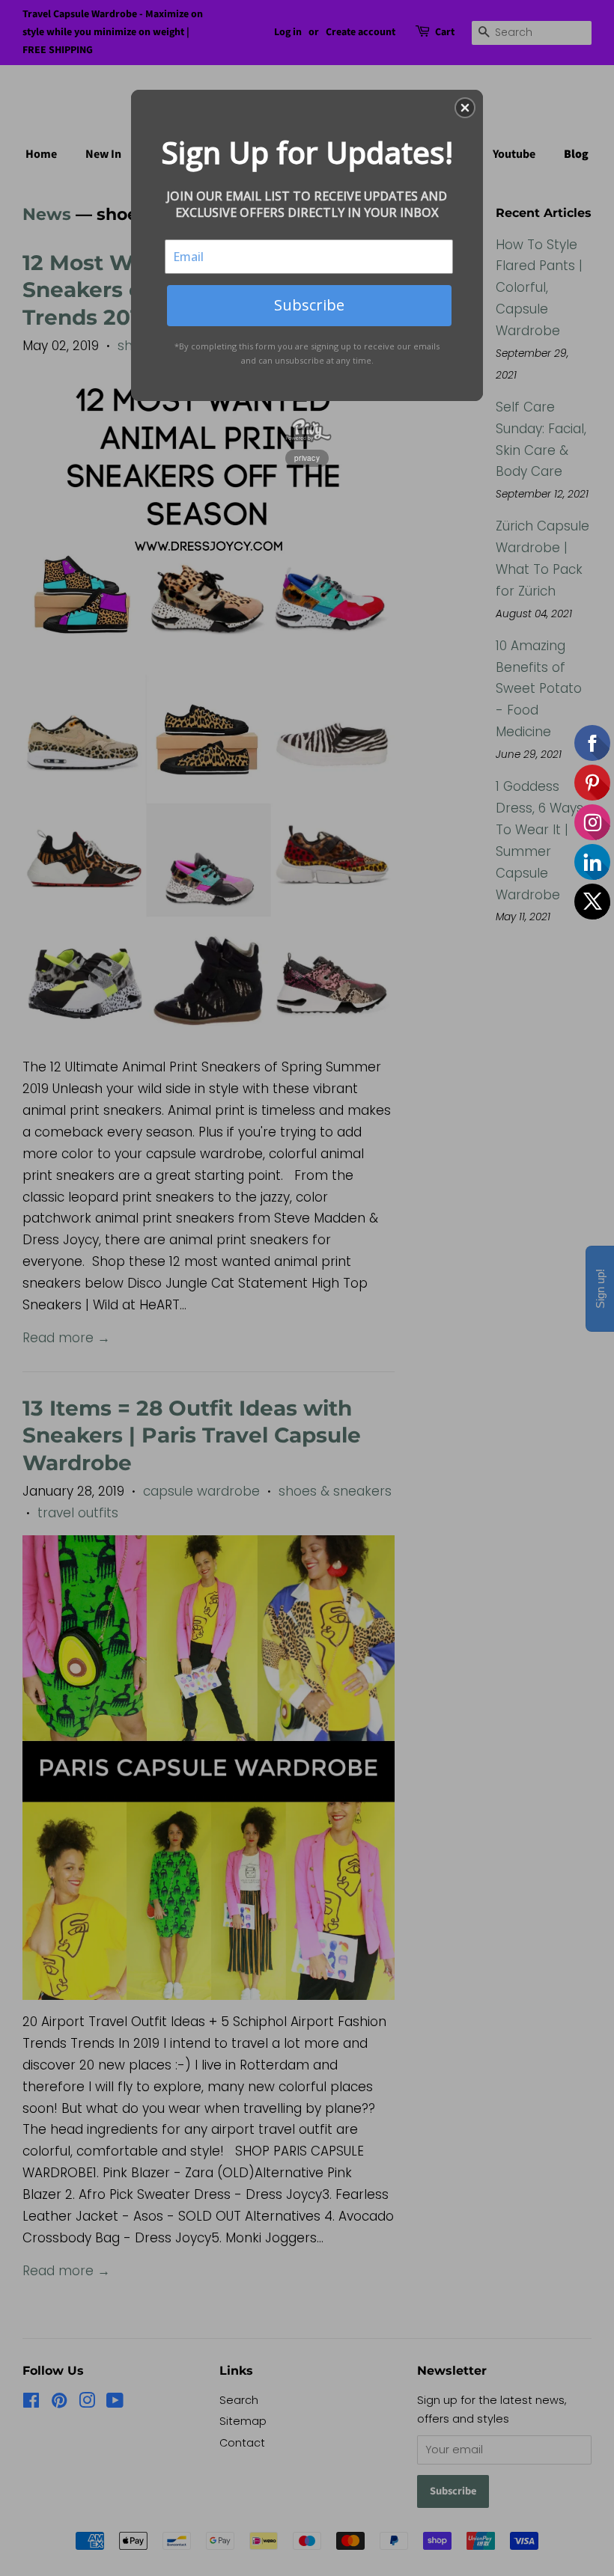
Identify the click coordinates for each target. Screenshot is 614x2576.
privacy (307, 458)
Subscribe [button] (309, 305)
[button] (465, 108)
